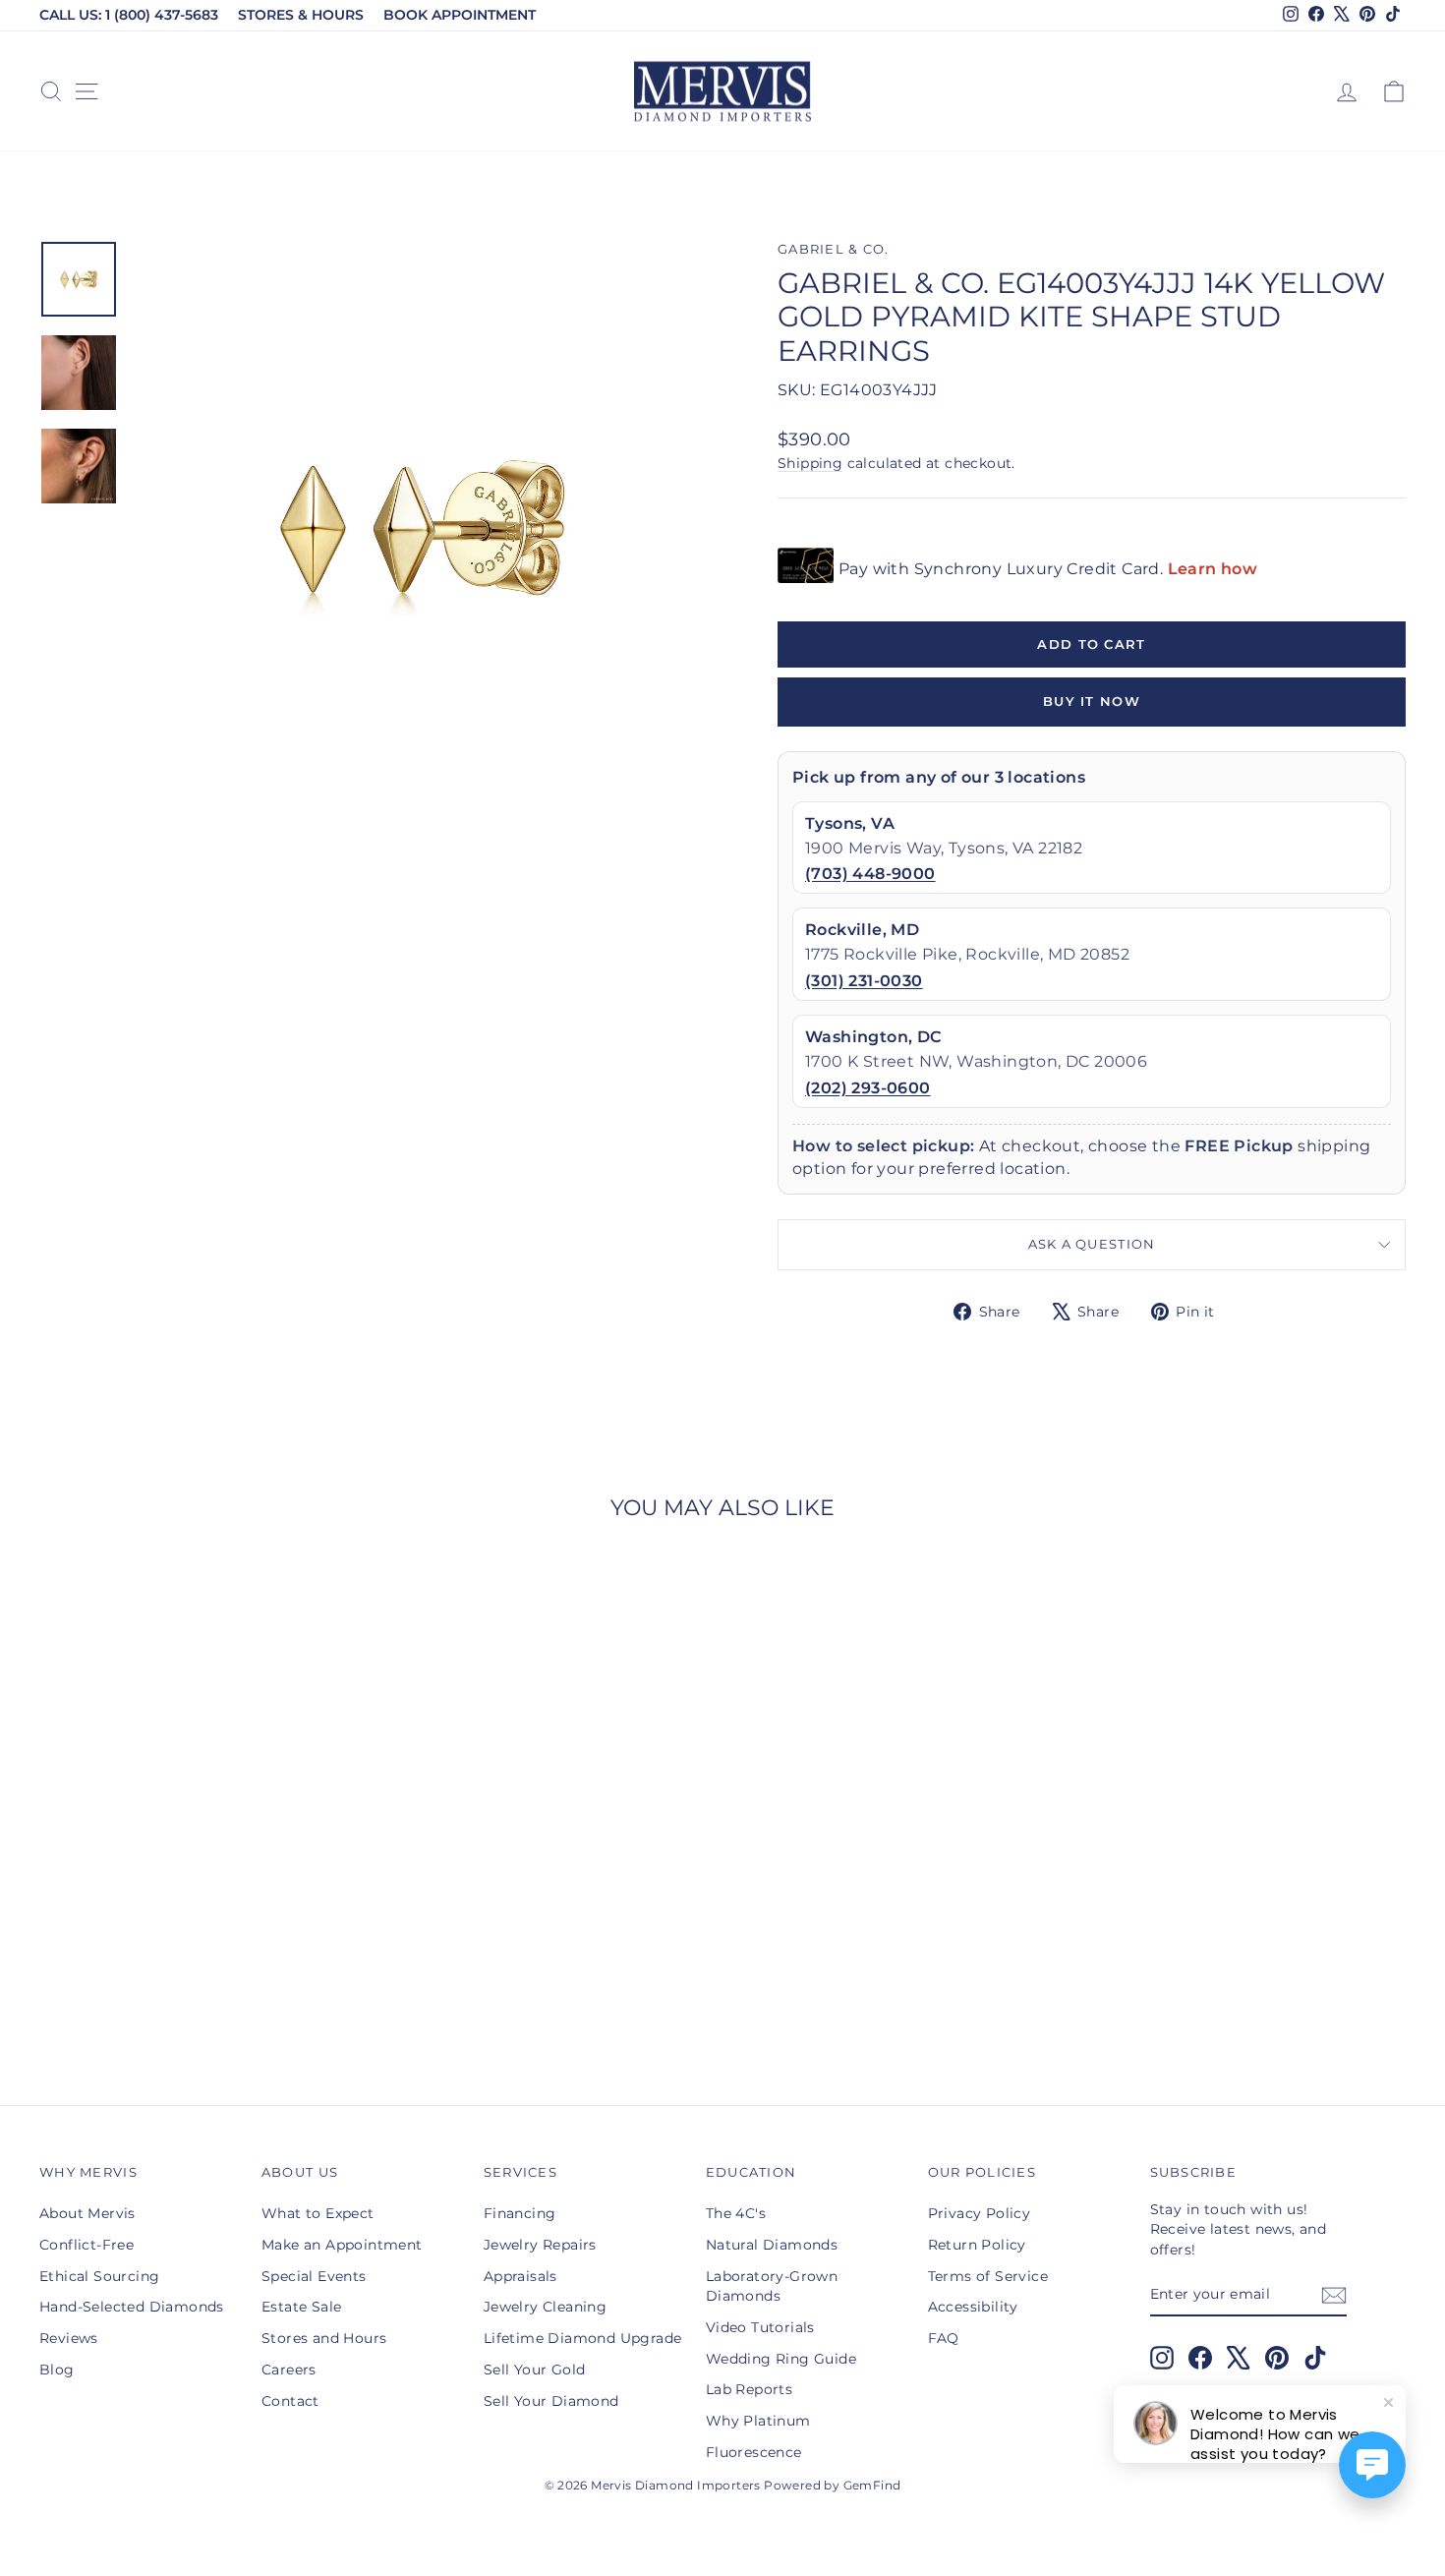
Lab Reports (749, 2389)
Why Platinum (758, 2421)
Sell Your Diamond (551, 2401)
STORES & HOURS (301, 15)
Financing (520, 2213)
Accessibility (973, 2307)
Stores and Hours (324, 2338)
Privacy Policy (980, 2213)
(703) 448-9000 (870, 874)
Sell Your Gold (535, 2370)
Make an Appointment (342, 2245)
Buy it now (1092, 701)
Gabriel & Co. (834, 249)
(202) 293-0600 (868, 1088)
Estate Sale (301, 2307)
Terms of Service (988, 2276)
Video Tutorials (760, 2327)
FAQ (944, 2338)
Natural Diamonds (772, 2245)
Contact (290, 2401)
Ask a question (1092, 1244)
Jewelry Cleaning (545, 2307)
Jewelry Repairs (540, 2245)
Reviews (69, 2338)
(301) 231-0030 (864, 981)
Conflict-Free (87, 2245)
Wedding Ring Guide (781, 2359)
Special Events (314, 2276)
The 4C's (736, 2213)
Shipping (810, 463)
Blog (57, 2370)
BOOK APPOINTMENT (460, 15)
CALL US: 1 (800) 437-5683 (129, 15)
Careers (289, 2370)
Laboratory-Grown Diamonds (772, 2286)
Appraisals (520, 2276)
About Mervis (87, 2213)
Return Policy (977, 2245)
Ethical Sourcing (99, 2276)
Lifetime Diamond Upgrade (583, 2338)
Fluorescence (754, 2452)
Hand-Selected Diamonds (132, 2307)
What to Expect (318, 2213)
